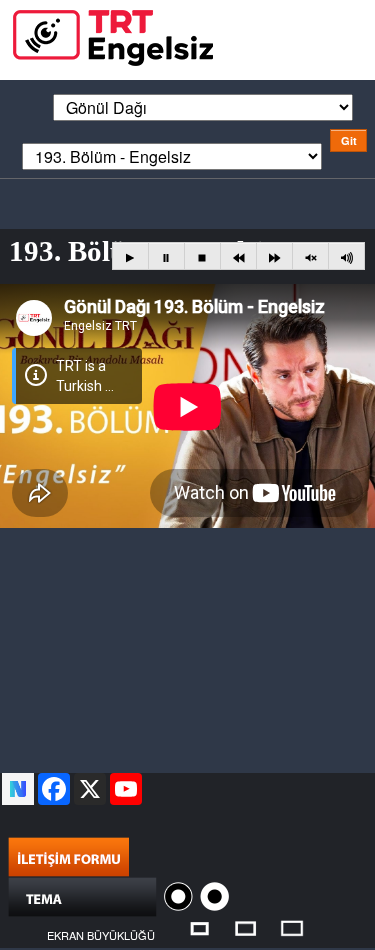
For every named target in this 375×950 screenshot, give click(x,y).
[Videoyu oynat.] (130, 256)
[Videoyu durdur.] (202, 256)
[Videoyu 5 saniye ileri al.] (274, 256)
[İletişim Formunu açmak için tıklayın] (68, 854)
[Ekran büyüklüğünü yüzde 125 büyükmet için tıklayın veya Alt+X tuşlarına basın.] (246, 926)
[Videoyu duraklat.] (166, 256)
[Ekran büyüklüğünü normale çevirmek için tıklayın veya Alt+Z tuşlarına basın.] (199, 926)
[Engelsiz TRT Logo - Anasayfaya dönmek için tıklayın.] (113, 35)
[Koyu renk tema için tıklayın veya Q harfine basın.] (180, 894)
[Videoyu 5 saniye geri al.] (238, 256)
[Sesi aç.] (346, 256)
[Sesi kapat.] (310, 256)
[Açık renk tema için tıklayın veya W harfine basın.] (214, 894)
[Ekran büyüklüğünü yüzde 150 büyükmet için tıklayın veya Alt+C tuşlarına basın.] (292, 926)
